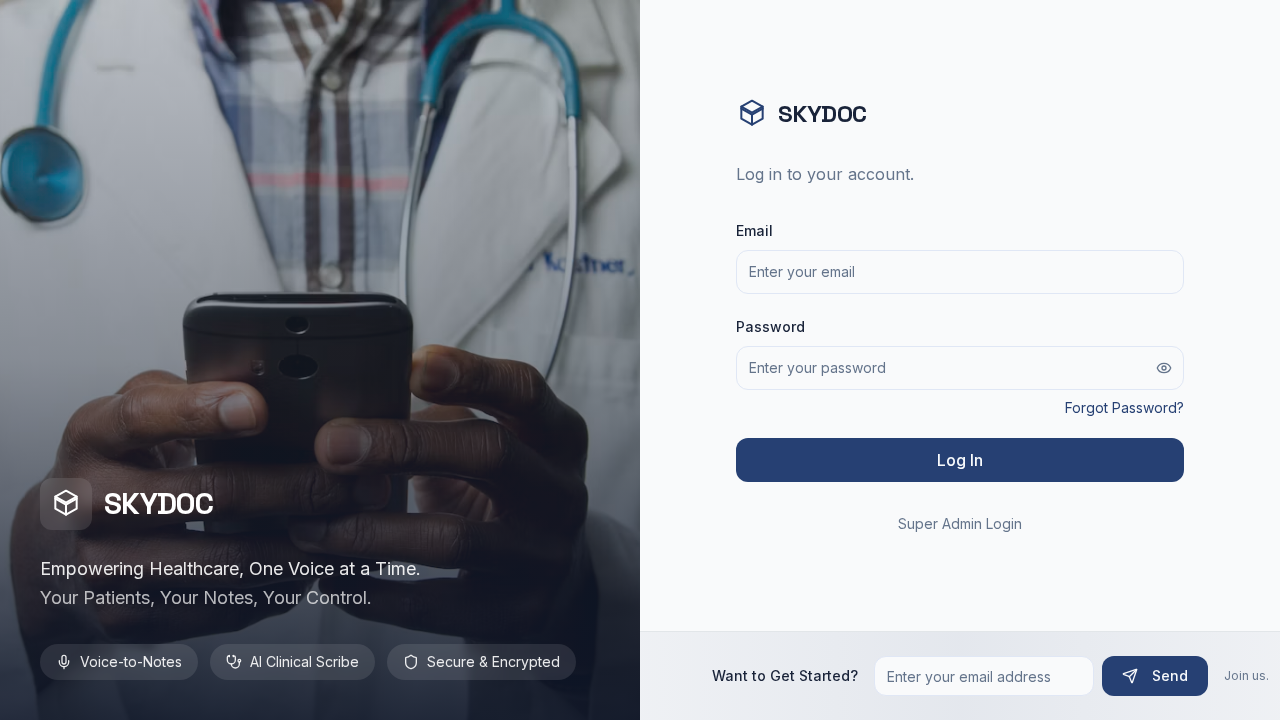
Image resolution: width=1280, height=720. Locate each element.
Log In (960, 460)
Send (1170, 675)
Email (754, 230)
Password (770, 326)
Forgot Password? (1124, 407)
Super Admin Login (960, 523)
